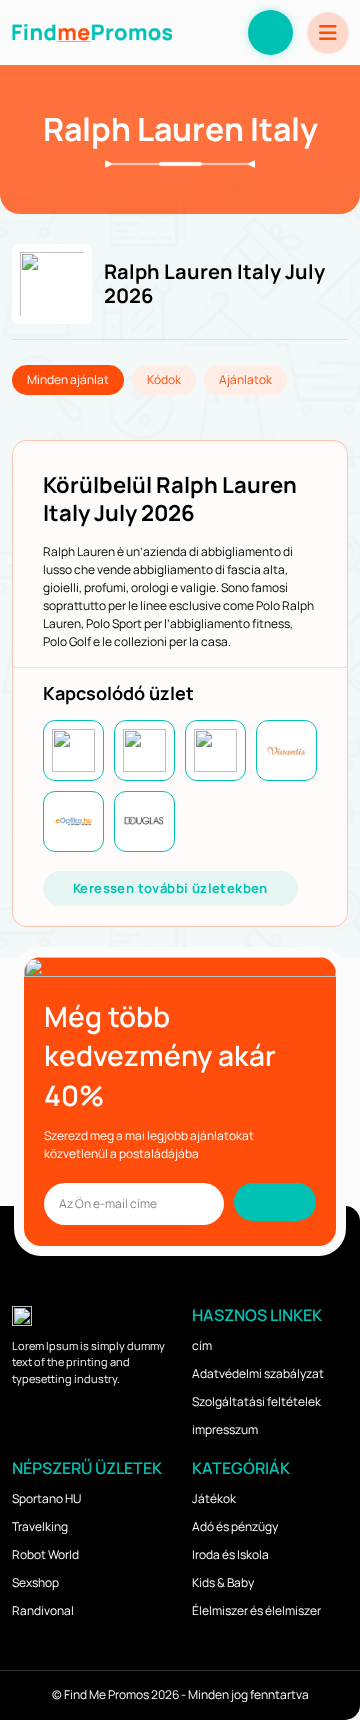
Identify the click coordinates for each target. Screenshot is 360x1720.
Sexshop (35, 1582)
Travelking (40, 1526)
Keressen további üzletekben (170, 888)
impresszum (225, 1429)
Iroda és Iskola (230, 1554)
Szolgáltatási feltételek (256, 1401)
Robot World (45, 1554)
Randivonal (43, 1610)
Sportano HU (46, 1498)
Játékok (214, 1498)
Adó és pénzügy (235, 1526)
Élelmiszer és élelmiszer (256, 1610)
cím (202, 1345)
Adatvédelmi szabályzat (258, 1373)
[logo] (92, 32)
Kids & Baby (223, 1582)
